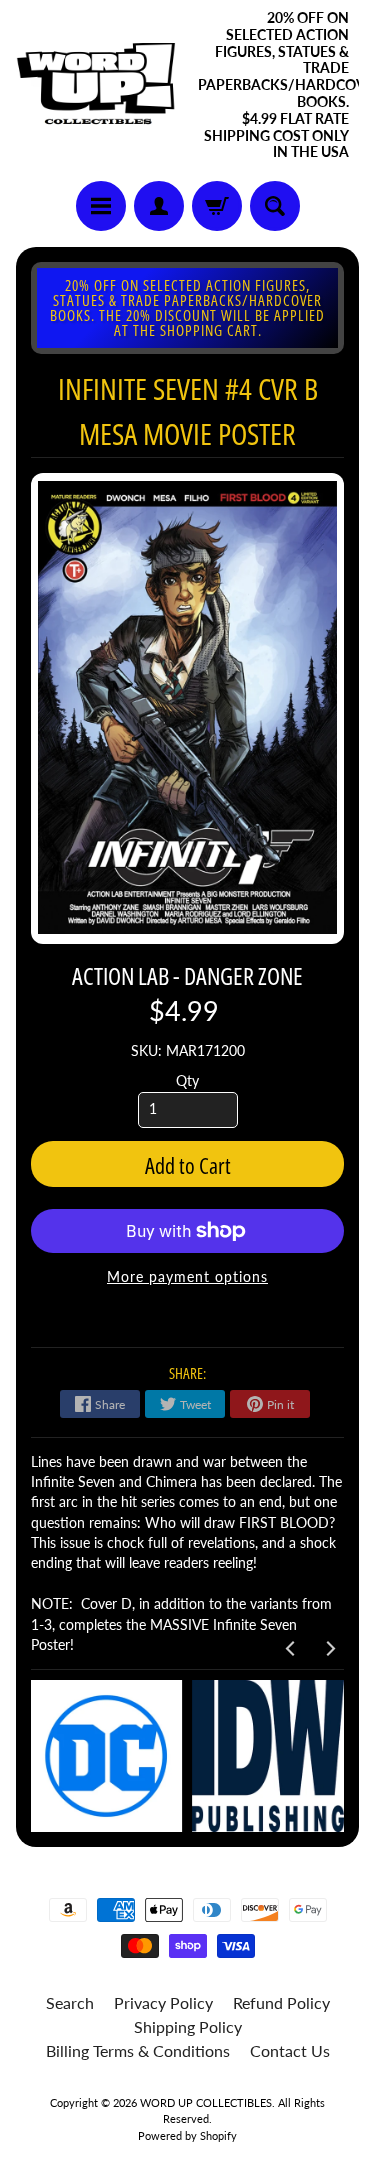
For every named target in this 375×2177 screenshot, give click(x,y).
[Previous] (291, 1648)
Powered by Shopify (187, 2135)
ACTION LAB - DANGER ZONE (187, 975)
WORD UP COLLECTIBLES (206, 2102)
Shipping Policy (188, 2026)
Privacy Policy (163, 2002)
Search (70, 2002)
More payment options (187, 1277)
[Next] (329, 1648)
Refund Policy (281, 2002)
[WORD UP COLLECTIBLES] (102, 86)
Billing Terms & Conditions (138, 2050)
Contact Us (290, 2050)
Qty (187, 1081)
